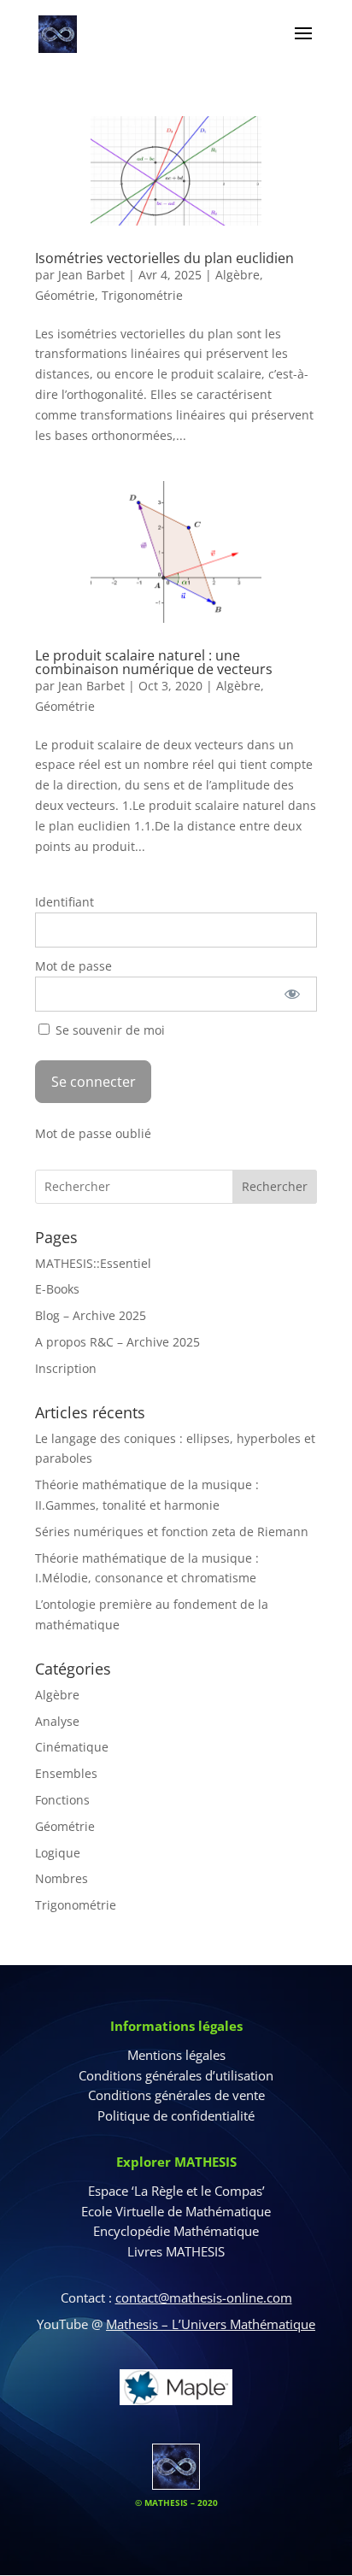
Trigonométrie (142, 295)
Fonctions (62, 1800)
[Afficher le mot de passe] (292, 994)
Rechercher (275, 1186)
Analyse (57, 1721)
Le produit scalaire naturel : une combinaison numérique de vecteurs (154, 662)
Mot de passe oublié (93, 1133)
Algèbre (238, 275)
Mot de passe (73, 966)
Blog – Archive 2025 (91, 1315)
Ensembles (66, 1773)
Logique (58, 1853)
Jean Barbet (91, 275)
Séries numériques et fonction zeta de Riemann (172, 1532)
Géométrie (65, 295)
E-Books (57, 1289)
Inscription (66, 1368)
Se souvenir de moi (109, 1030)
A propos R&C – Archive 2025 (117, 1342)
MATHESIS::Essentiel (93, 1263)
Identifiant (65, 902)
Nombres (62, 1878)
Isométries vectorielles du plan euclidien (164, 258)
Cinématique (72, 1747)
